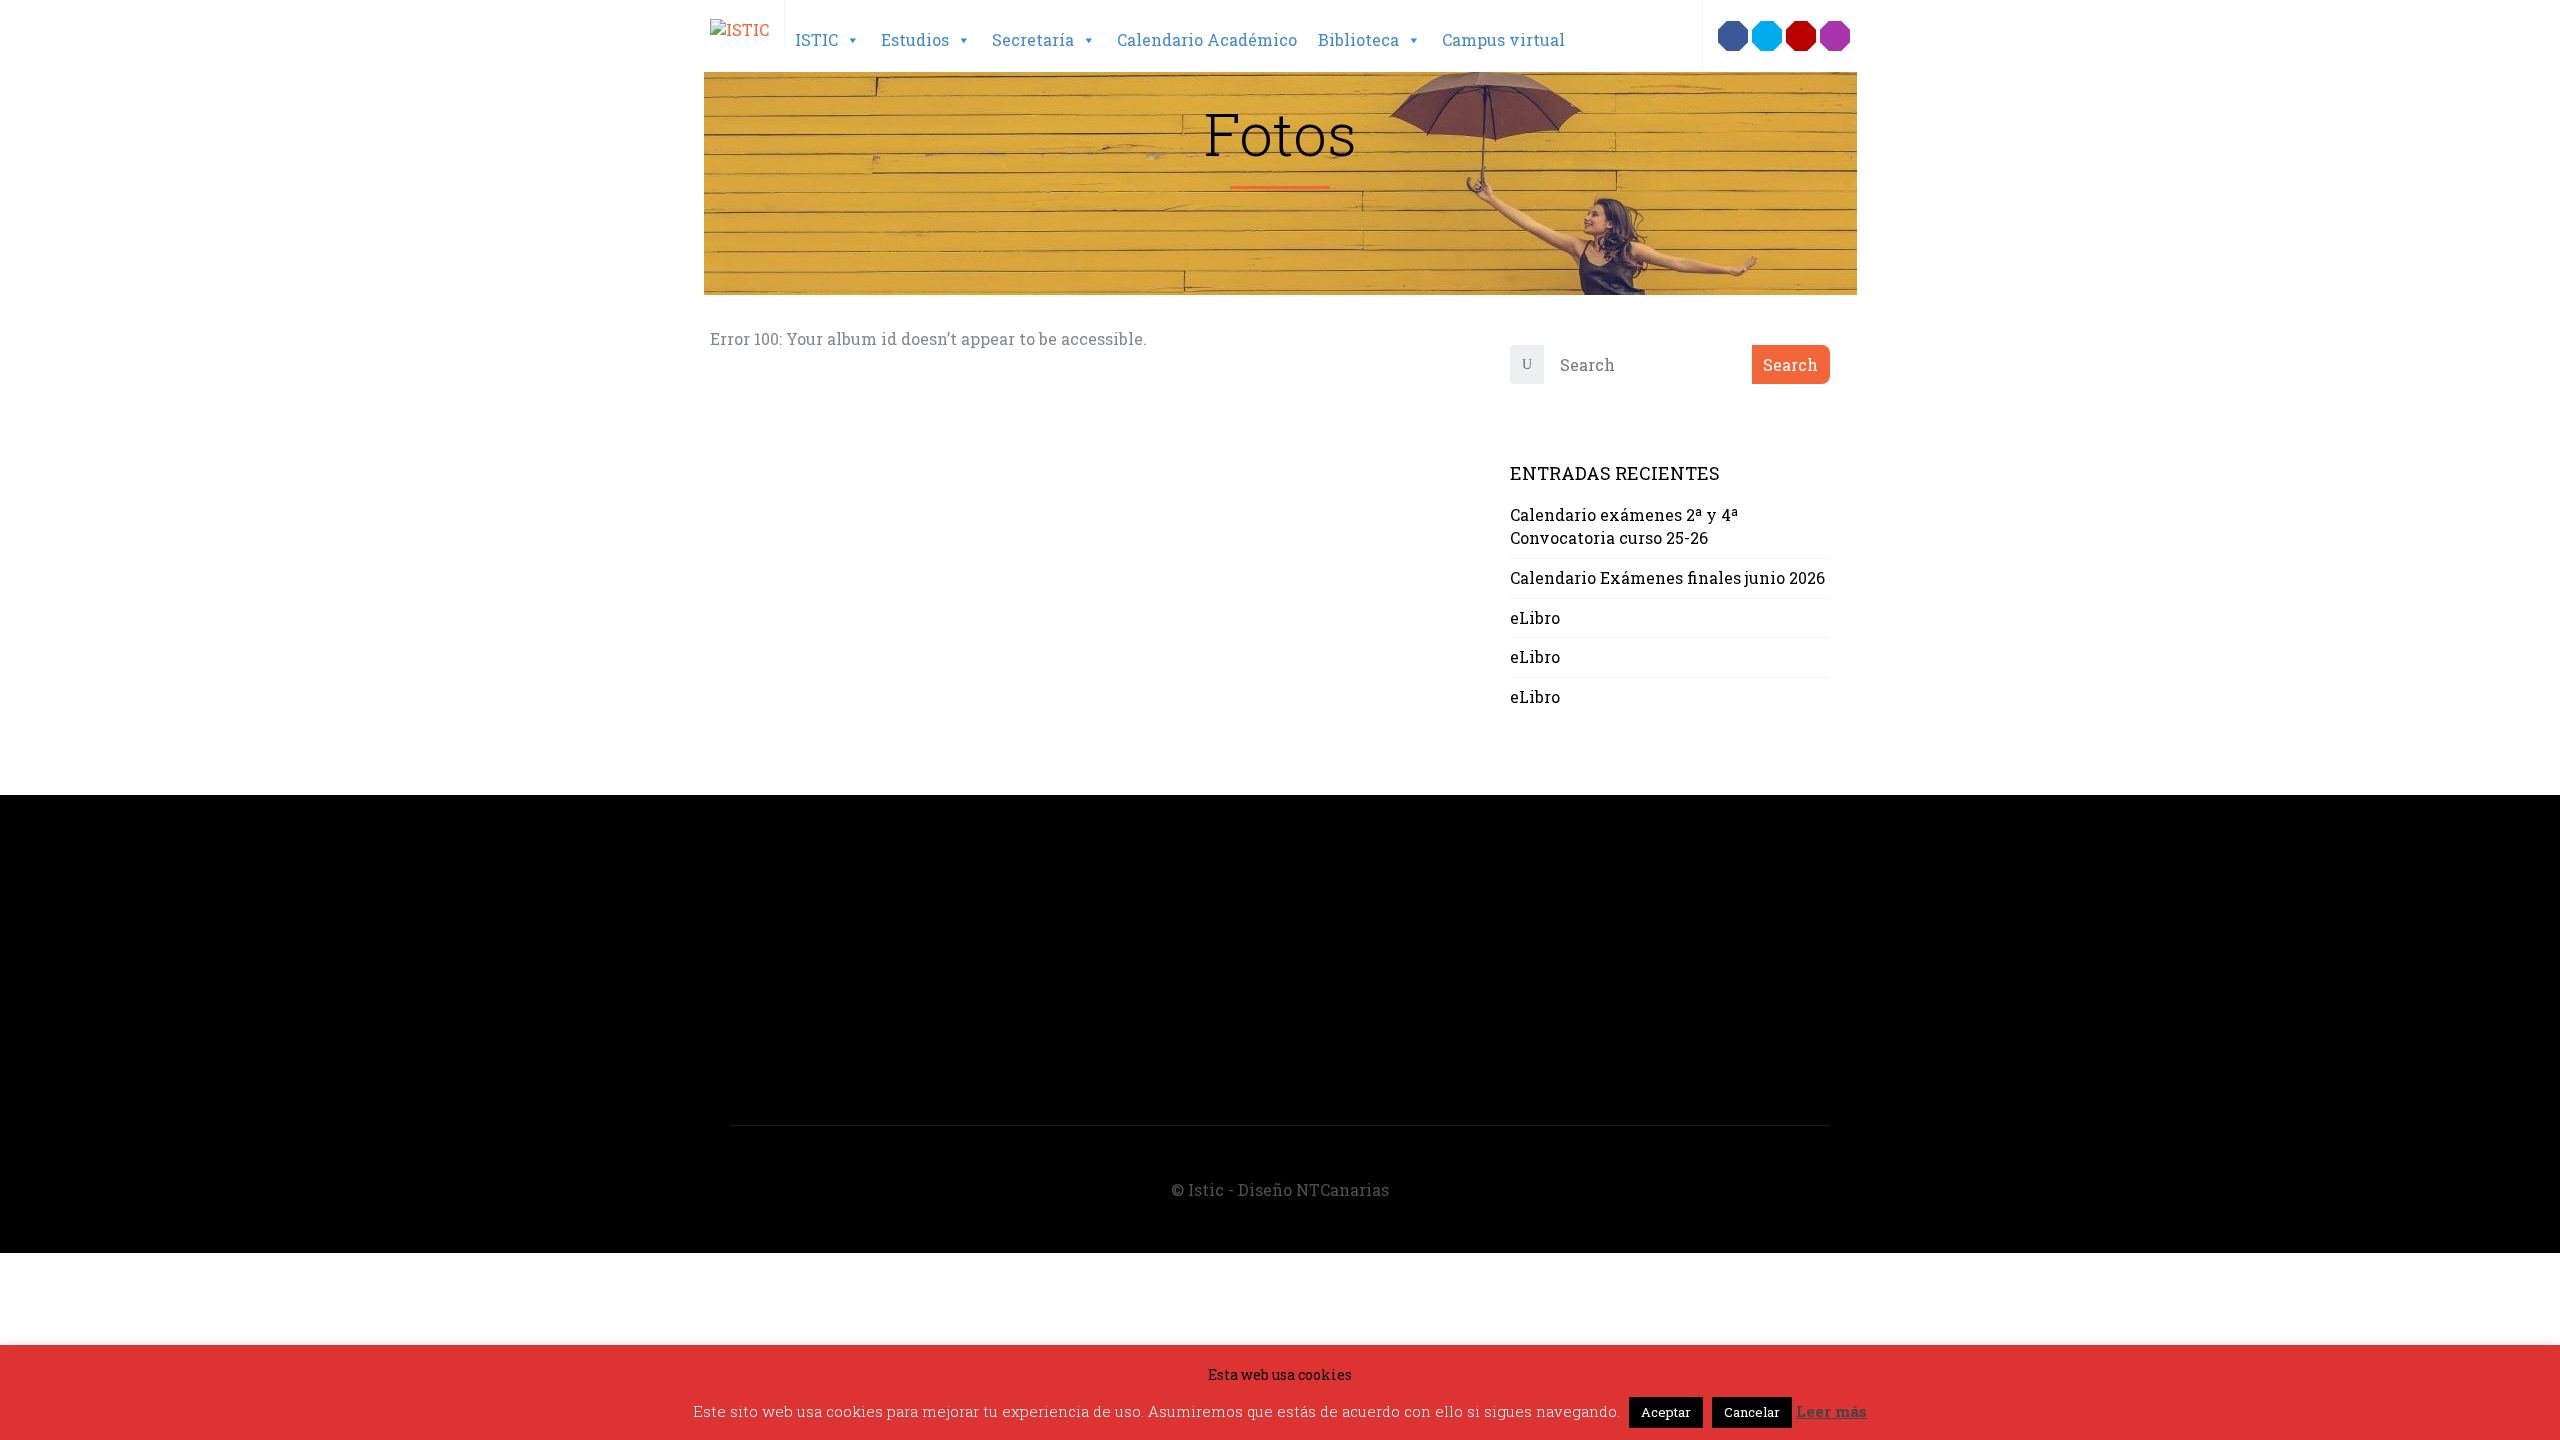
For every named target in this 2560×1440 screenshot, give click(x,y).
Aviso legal (1360, 875)
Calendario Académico (1207, 39)
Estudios (915, 39)
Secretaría (1033, 39)
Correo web (1359, 943)
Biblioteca (1358, 39)
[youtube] (1801, 36)
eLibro (1535, 617)
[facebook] (1733, 36)
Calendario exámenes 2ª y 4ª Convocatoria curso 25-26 (1624, 526)
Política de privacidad (1403, 898)
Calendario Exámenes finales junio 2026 (1667, 577)
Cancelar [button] (1752, 1412)
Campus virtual (1503, 39)
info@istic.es (782, 1045)
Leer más (1831, 1411)
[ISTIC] (739, 21)
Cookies (1346, 920)
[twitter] (1767, 36)
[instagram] (1835, 36)
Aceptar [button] (1666, 1412)
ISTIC (816, 39)
